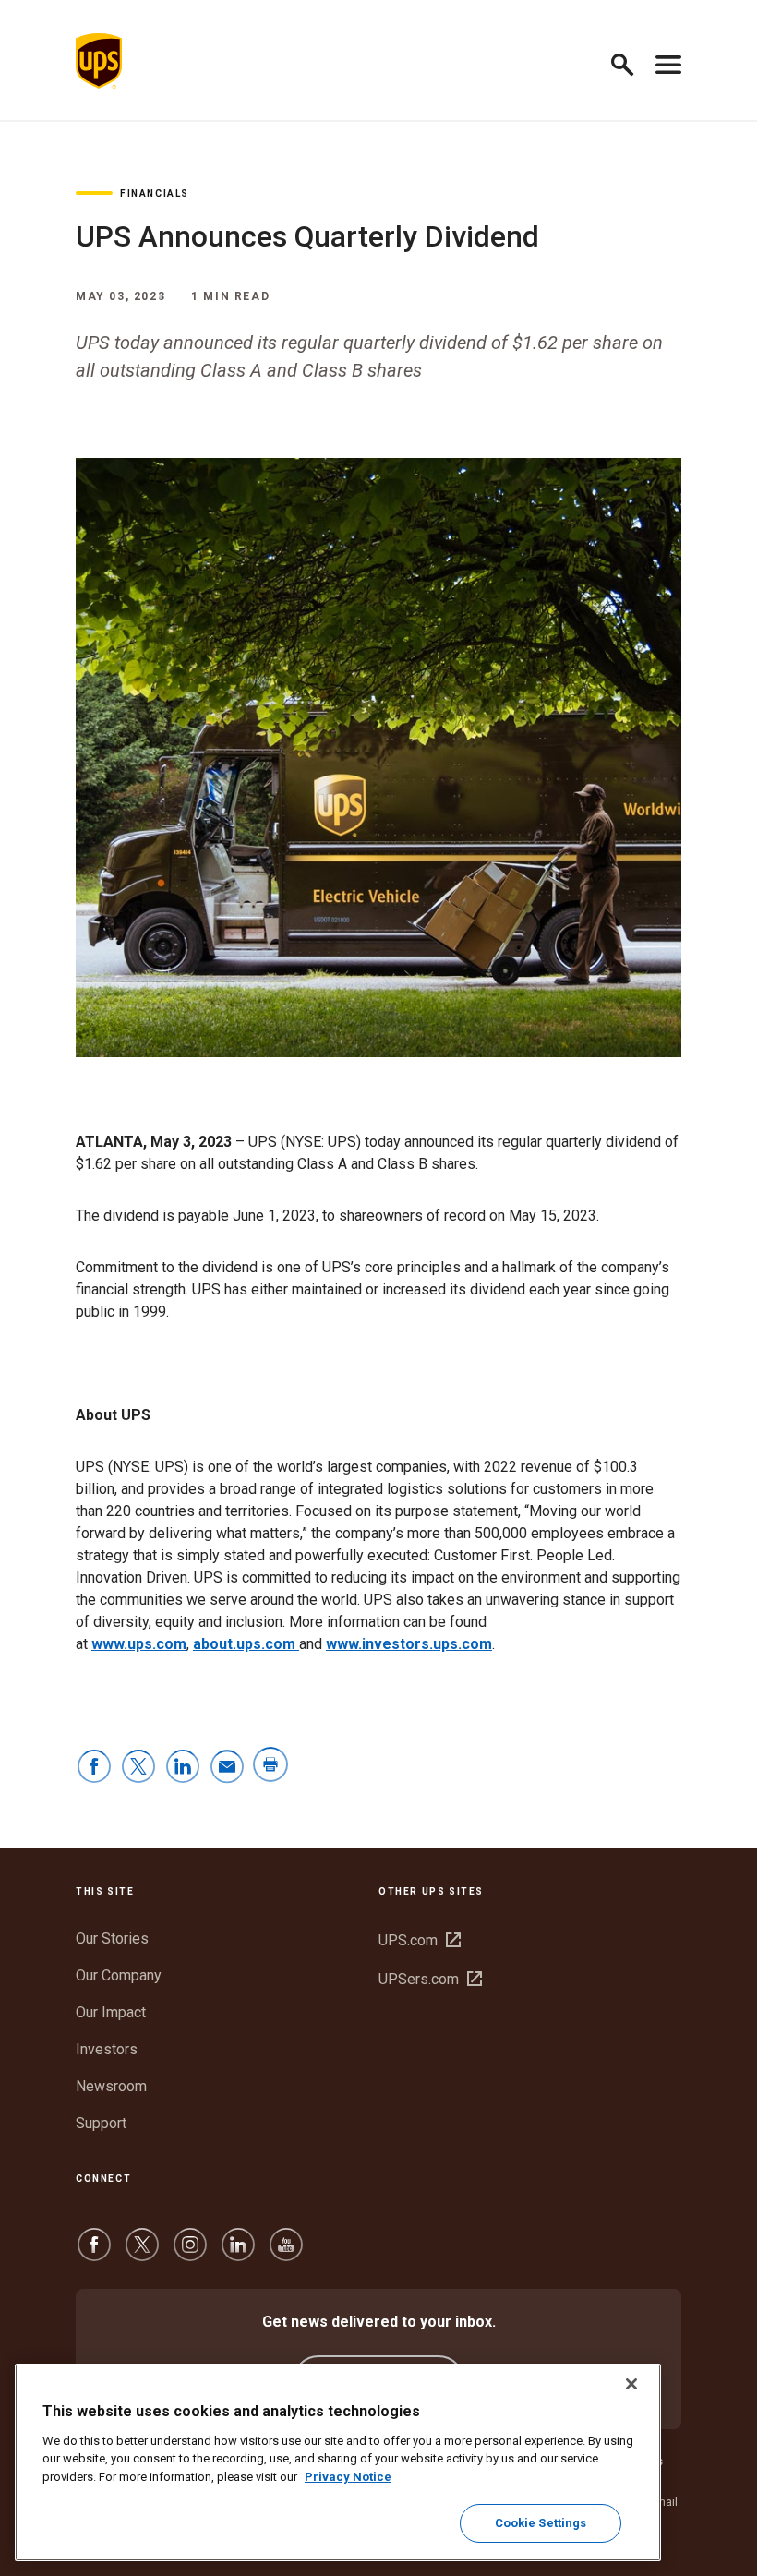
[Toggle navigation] (668, 61)
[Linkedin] (238, 2253)
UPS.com (420, 1940)
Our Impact (111, 2012)
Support (101, 2123)
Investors (107, 2049)
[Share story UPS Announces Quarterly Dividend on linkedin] (183, 1768)
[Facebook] (94, 2253)
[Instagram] (190, 2253)
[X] (142, 2253)
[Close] (631, 2384)
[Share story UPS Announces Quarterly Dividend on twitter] (138, 1768)
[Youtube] (286, 2253)
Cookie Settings (541, 2523)
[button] (630, 61)
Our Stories (112, 1938)
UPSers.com (430, 1979)
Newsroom (111, 2086)
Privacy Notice (348, 2477)
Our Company (119, 1975)
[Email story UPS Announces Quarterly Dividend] (227, 1768)
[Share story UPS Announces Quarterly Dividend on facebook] (94, 1768)
